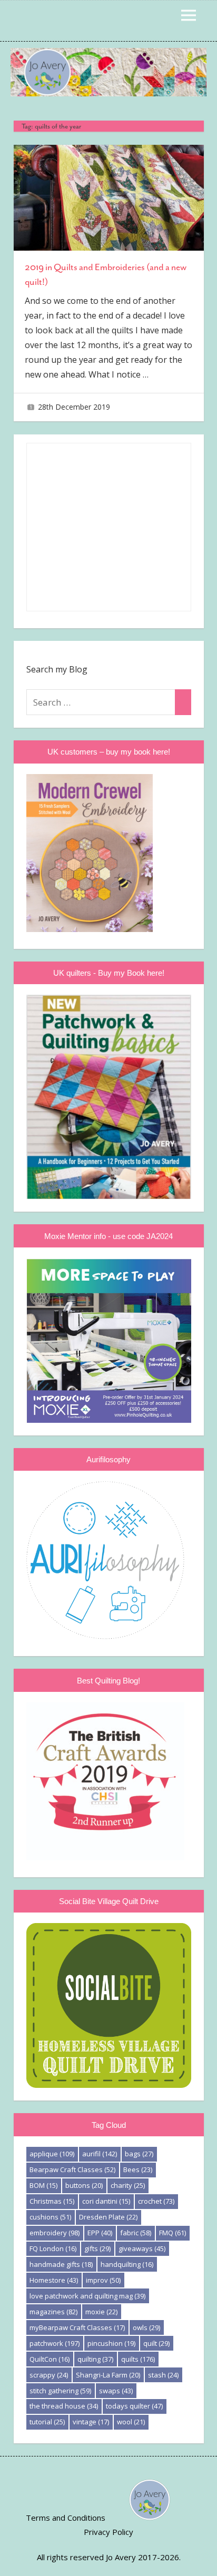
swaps (116, 2391)
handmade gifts (61, 2264)
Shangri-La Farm (108, 2375)
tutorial (47, 2422)
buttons (84, 2185)
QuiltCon (50, 2359)
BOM (43, 2185)
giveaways (142, 2248)
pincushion (111, 2343)
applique (52, 2154)
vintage (91, 2422)
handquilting (127, 2264)
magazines (53, 2312)
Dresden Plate (108, 2217)
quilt (156, 2343)
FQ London (53, 2248)
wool (131, 2422)
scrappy (49, 2375)
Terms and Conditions (66, 2518)
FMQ (172, 2233)
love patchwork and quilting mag (87, 2296)
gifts (97, 2248)
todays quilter (134, 2406)
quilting (95, 2359)
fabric (136, 2233)
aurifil (100, 2154)
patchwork (55, 2343)
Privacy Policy (108, 2532)
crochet (156, 2201)
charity (128, 2185)
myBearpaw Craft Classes (77, 2327)
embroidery (55, 2233)
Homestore (54, 2280)
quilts (138, 2359)
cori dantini (106, 2201)
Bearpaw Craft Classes (72, 2169)
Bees (138, 2169)
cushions (50, 2217)
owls (146, 2327)
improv (103, 2280)
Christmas (52, 2201)
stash (163, 2375)
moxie (101, 2312)
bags (139, 2154)
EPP (100, 2233)
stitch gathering (60, 2391)
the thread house (64, 2406)
